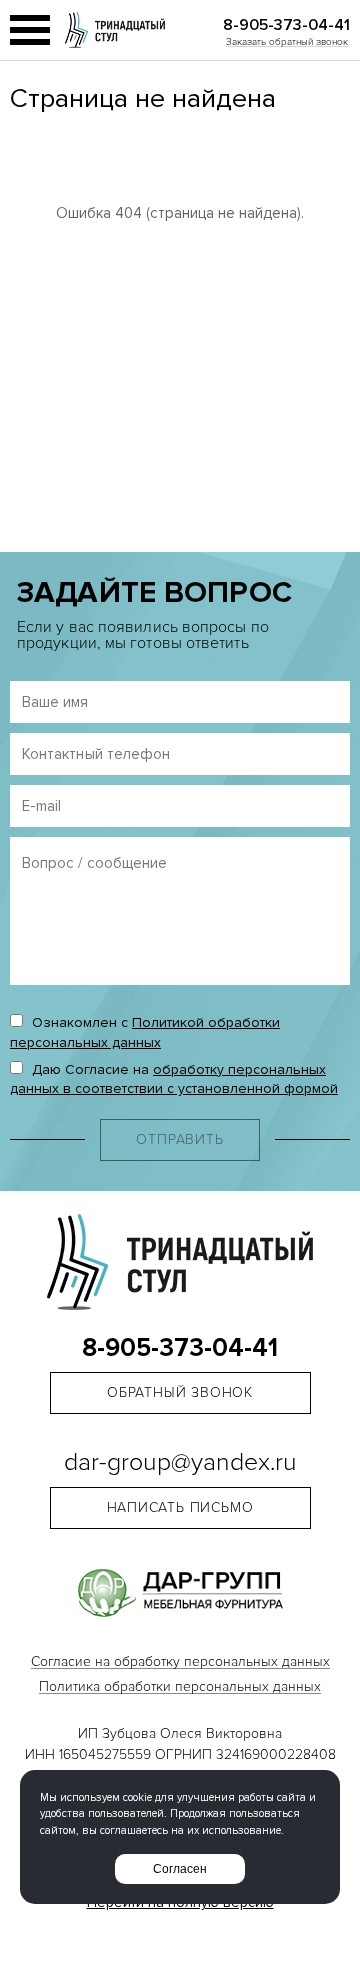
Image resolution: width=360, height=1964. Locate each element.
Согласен (180, 1869)
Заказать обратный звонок (287, 42)
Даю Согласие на (174, 1079)
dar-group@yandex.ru (180, 1463)
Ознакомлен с (145, 1032)
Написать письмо (180, 1507)
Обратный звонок (180, 1392)
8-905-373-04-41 (286, 25)
